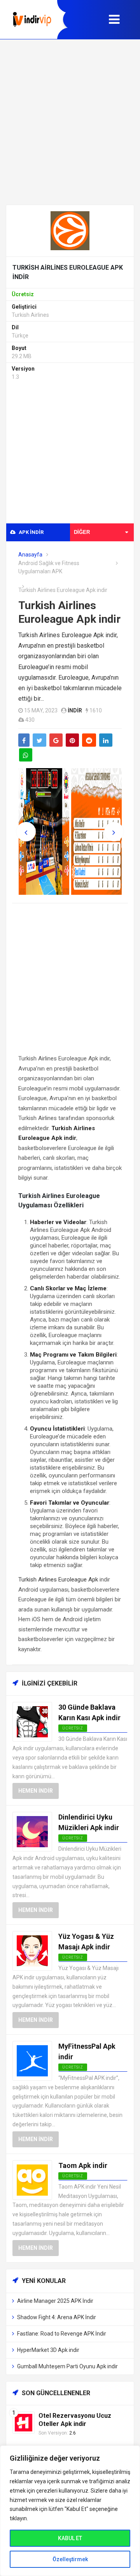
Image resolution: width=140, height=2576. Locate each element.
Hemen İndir (36, 1791)
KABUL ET (70, 2538)
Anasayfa (30, 555)
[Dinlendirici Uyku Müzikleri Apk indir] (32, 1831)
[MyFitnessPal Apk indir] (32, 2060)
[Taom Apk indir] (32, 2179)
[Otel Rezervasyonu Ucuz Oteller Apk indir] (24, 2422)
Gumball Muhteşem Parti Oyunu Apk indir (67, 2366)
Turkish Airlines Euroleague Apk (58, 1580)
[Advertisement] (70, 122)
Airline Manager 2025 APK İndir (55, 2301)
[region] (70, 2511)
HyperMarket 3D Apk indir (48, 2350)
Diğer (82, 532)
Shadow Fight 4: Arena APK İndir (57, 2317)
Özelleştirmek (70, 2559)
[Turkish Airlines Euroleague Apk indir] (70, 230)
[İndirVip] (32, 20)
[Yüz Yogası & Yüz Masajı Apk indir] (32, 1950)
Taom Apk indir (83, 2165)
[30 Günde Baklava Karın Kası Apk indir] (32, 1722)
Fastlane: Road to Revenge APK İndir (62, 2334)
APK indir (31, 532)
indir (75, 710)
